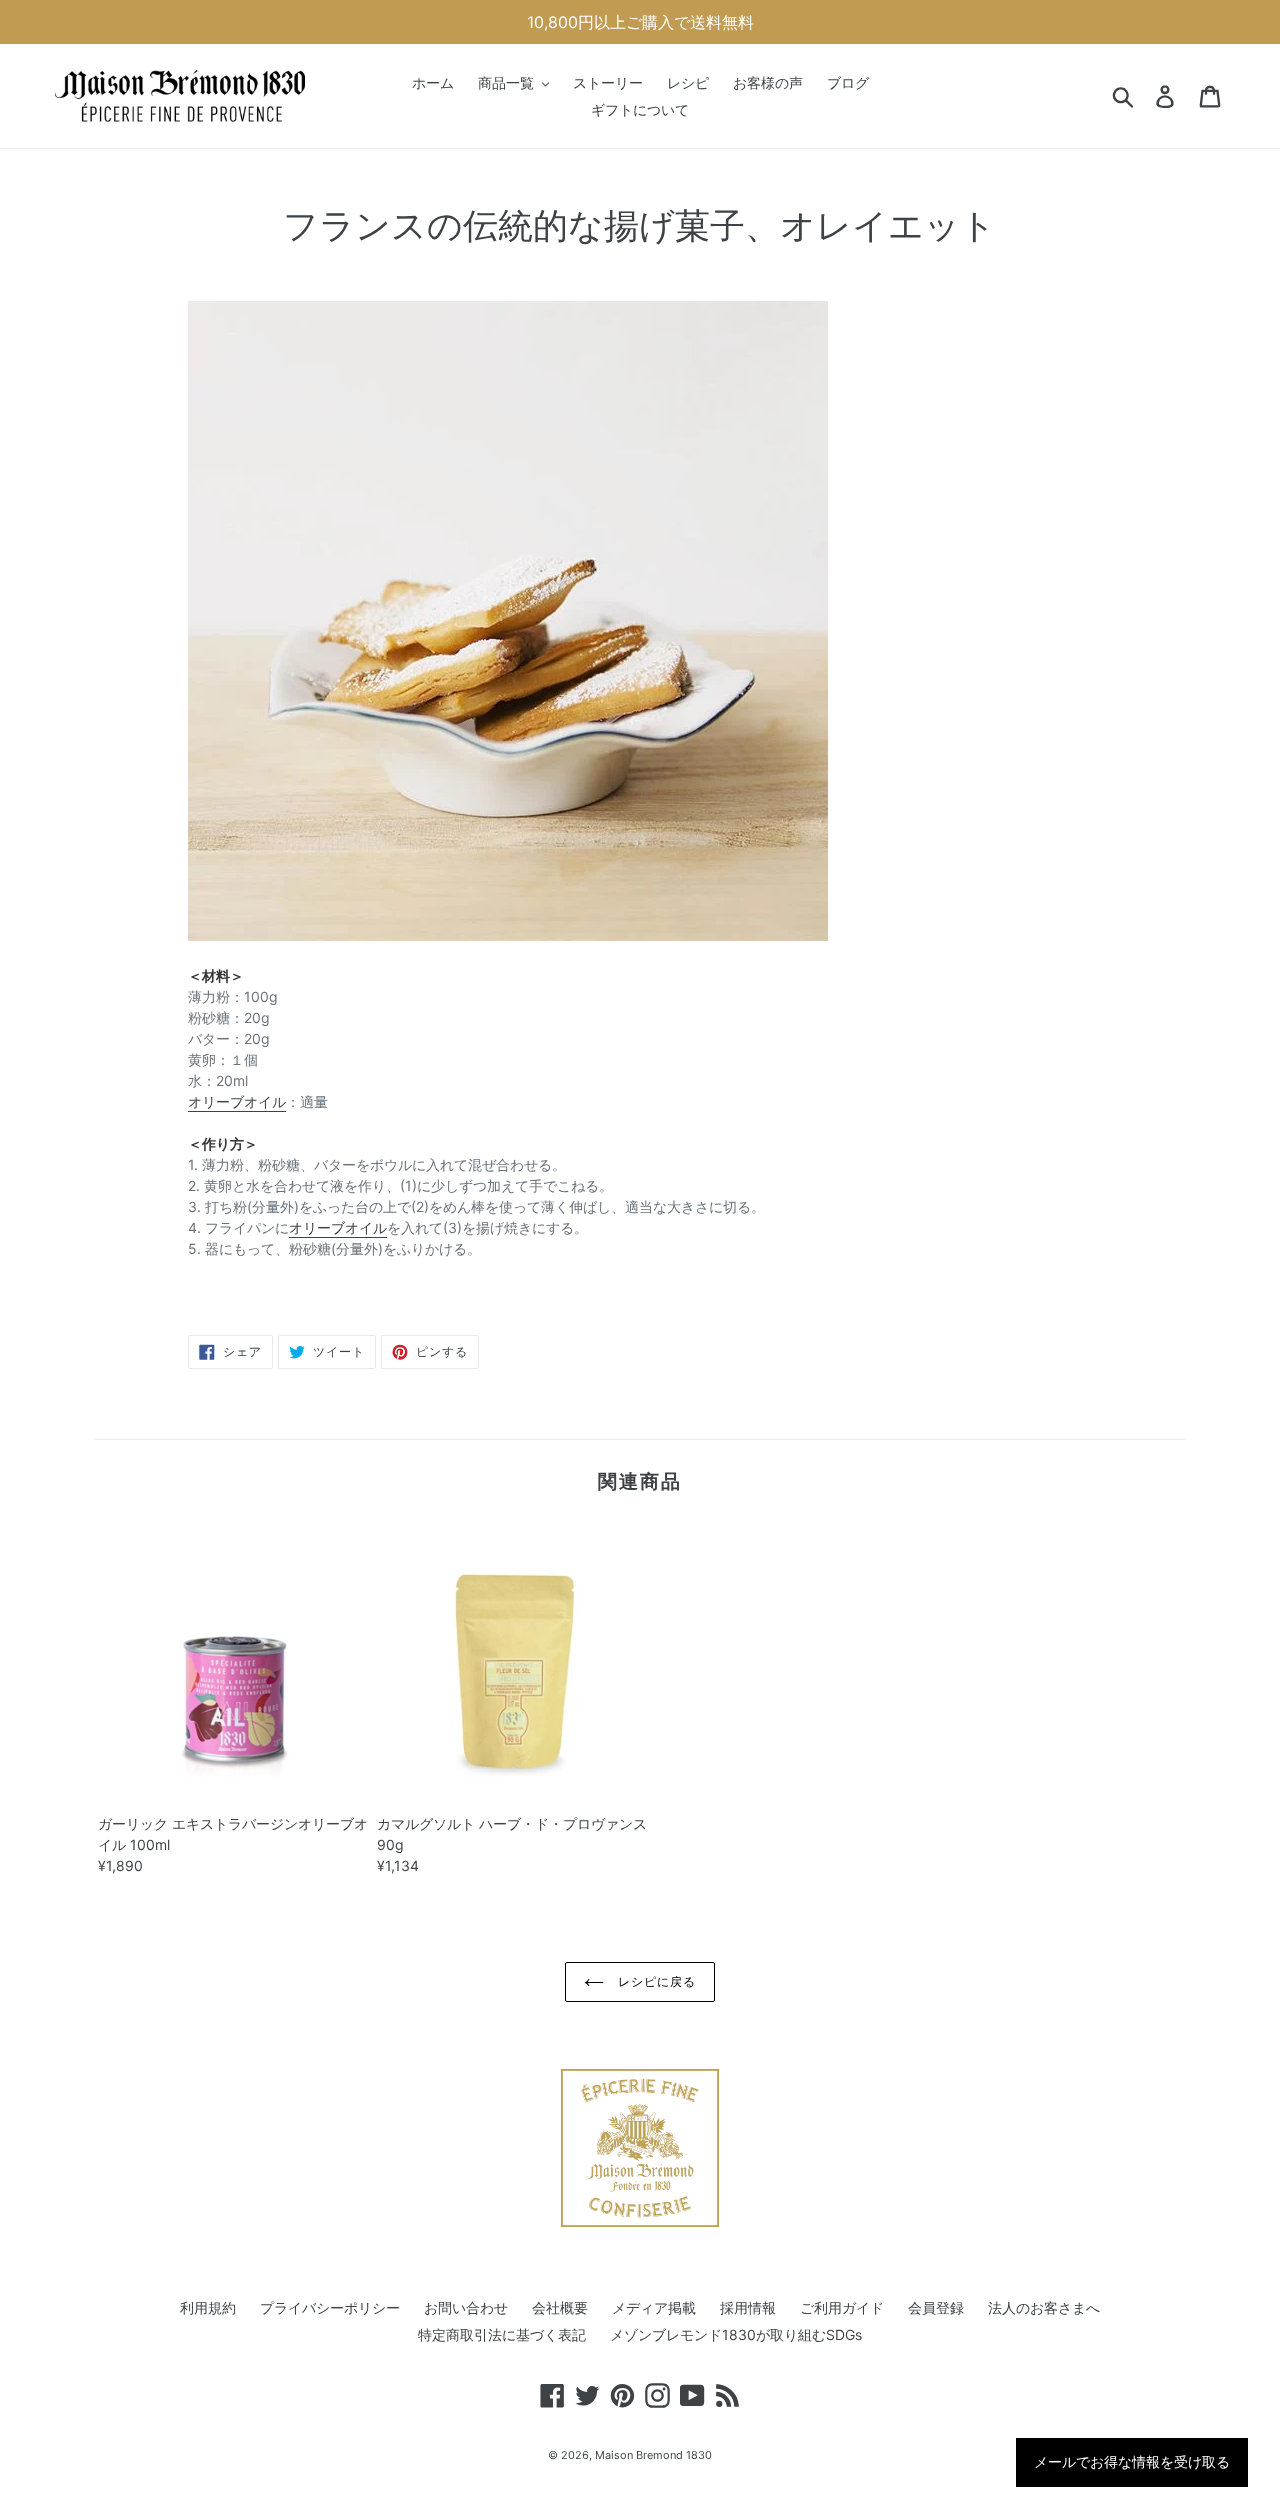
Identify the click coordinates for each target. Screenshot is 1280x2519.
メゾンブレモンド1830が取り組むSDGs (736, 2334)
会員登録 (936, 2307)
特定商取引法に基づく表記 (502, 2334)
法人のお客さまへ (1044, 2307)
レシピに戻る (655, 1981)
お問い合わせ (466, 2307)
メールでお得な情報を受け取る (1132, 2462)
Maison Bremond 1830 (653, 2455)
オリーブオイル (237, 1101)
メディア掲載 (654, 2307)
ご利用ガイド (842, 2307)
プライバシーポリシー (330, 2307)
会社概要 (560, 2307)
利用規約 (208, 2307)
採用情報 (748, 2307)
